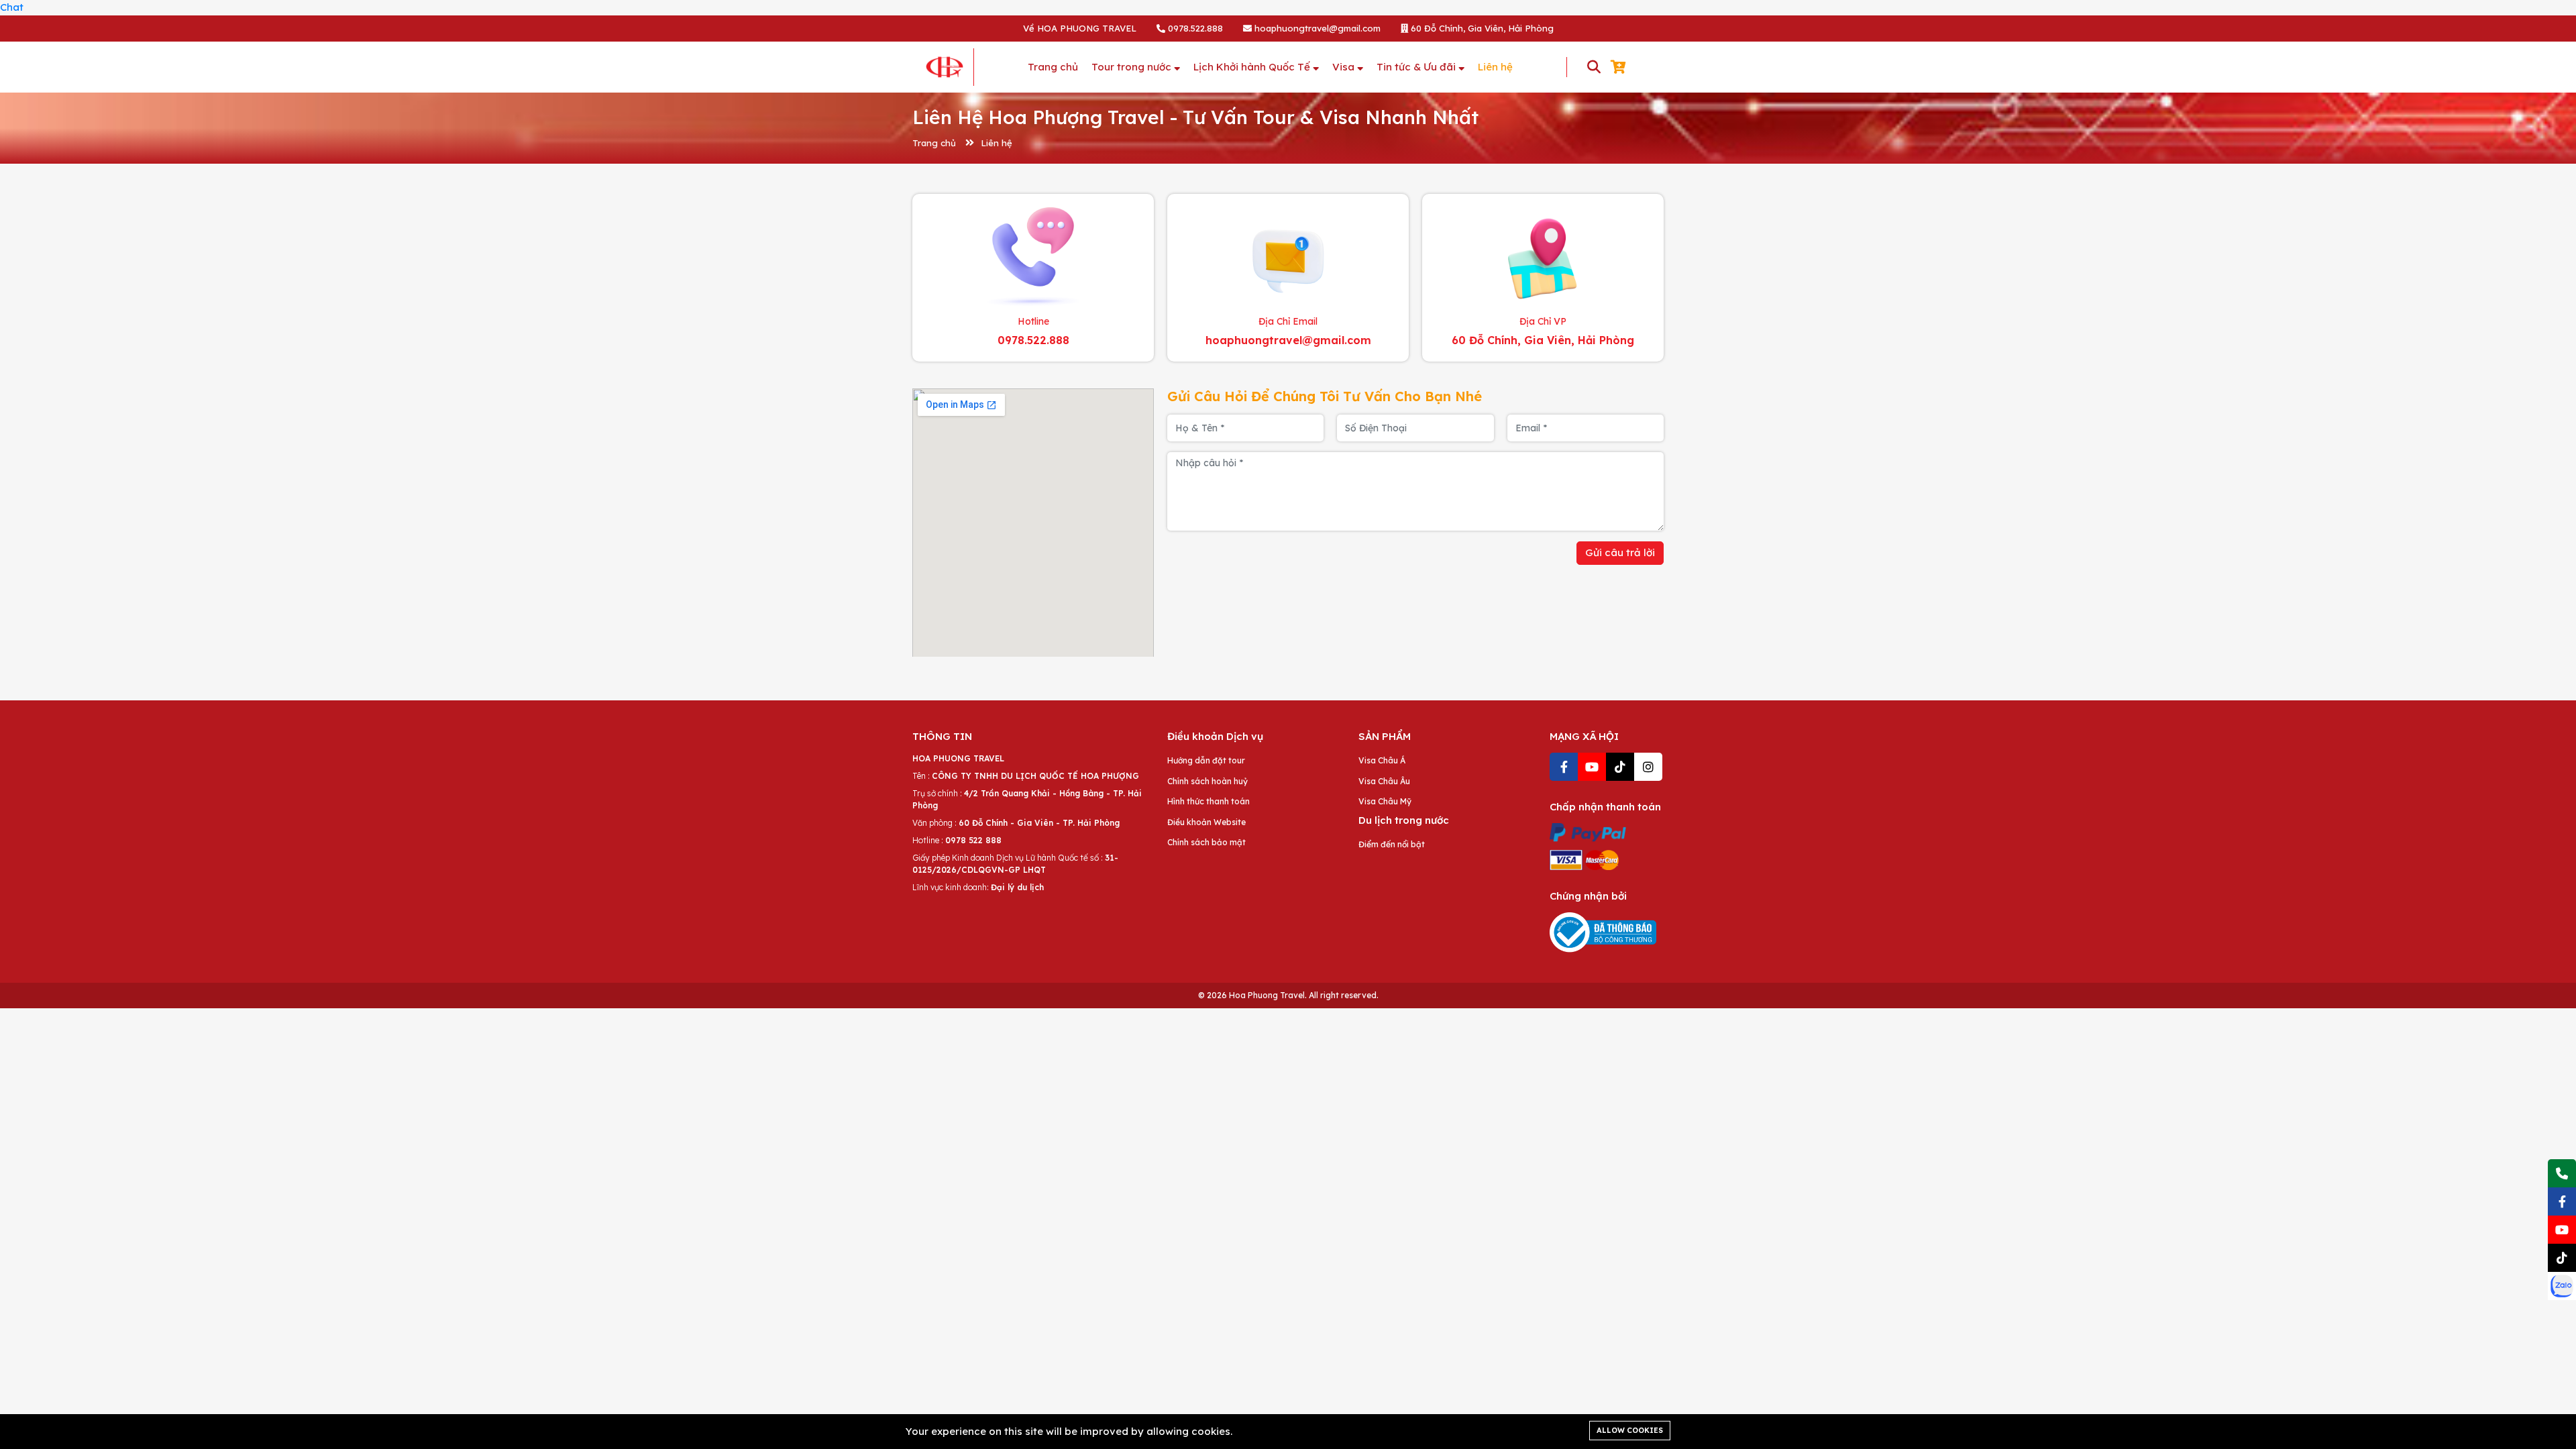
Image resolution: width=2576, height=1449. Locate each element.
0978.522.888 (1194, 28)
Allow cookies (1630, 1430)
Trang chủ (934, 143)
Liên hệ (997, 143)
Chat (12, 7)
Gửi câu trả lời (1620, 552)
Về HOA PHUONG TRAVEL (1080, 28)
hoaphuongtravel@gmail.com (1316, 28)
